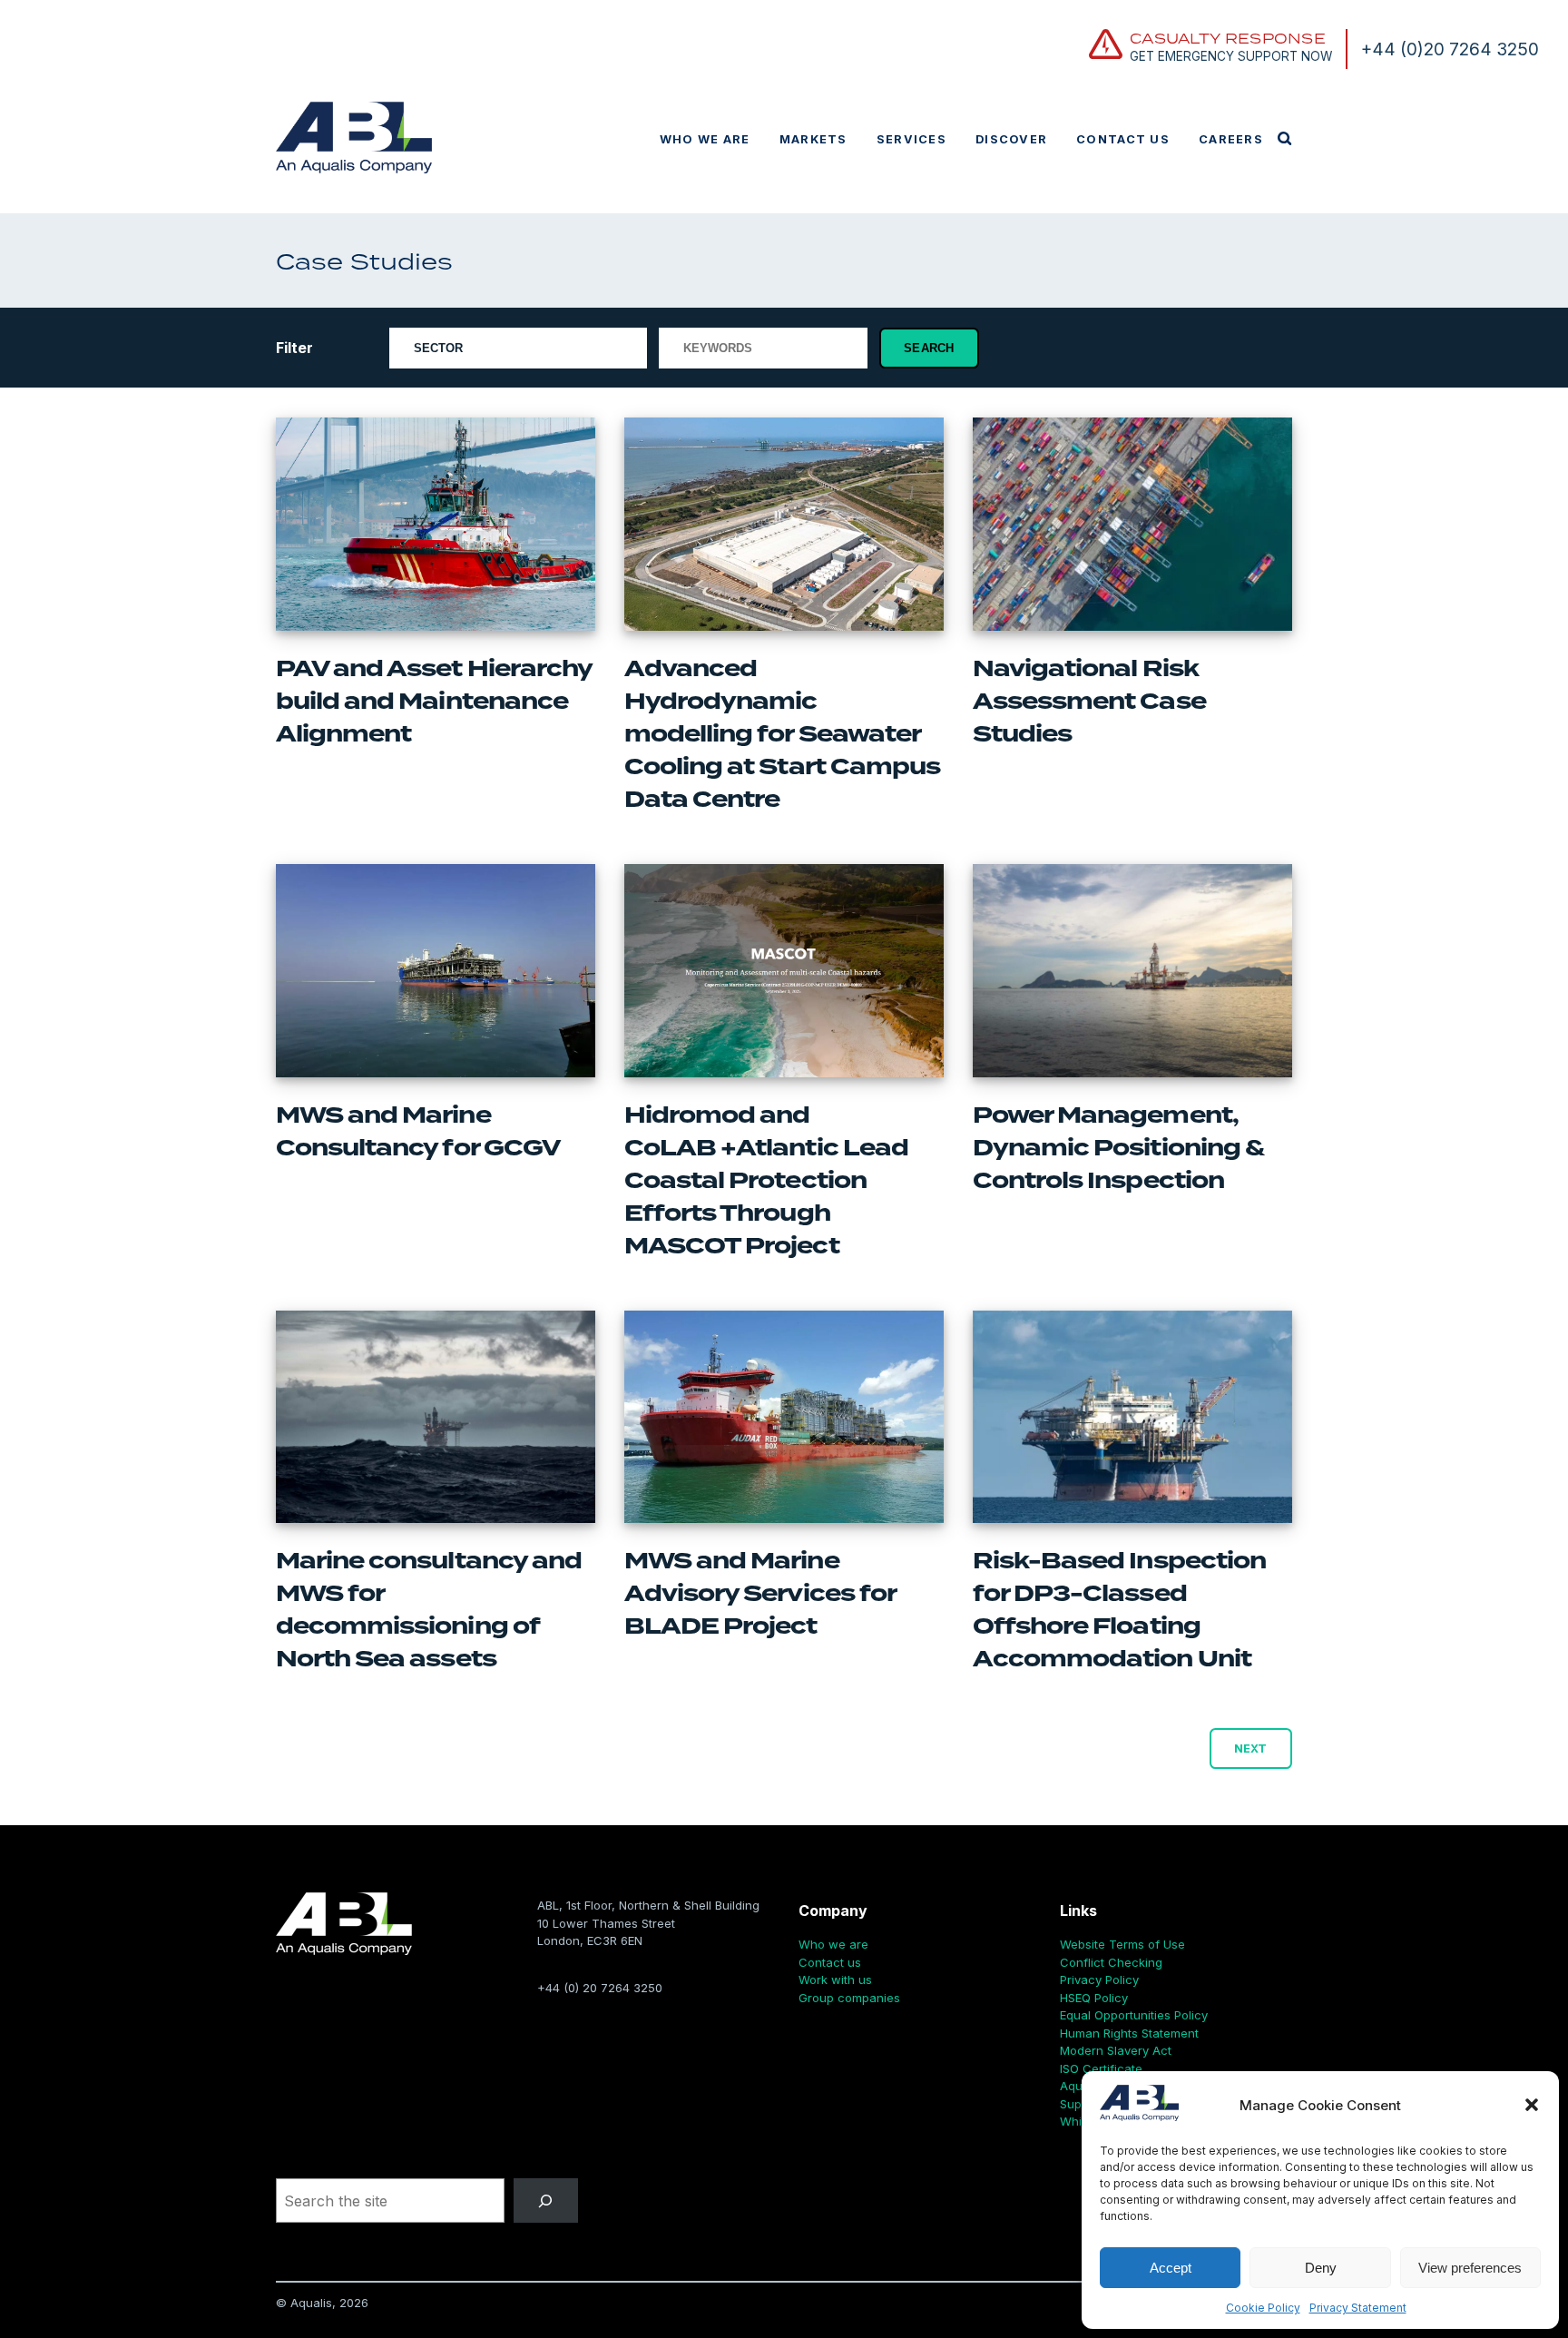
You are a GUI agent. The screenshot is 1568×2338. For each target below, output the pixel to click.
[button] (1532, 2105)
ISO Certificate (1101, 2068)
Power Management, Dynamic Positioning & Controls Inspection (1118, 1148)
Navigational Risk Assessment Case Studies (1089, 702)
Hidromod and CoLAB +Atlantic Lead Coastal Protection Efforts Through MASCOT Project (766, 1181)
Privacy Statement (1358, 2308)
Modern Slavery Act (1116, 2050)
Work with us (835, 1979)
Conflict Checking (1111, 1962)
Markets (813, 139)
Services (911, 139)
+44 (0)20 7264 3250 (1450, 49)
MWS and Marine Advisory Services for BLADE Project (760, 1594)
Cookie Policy (1263, 2308)
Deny (1321, 2268)
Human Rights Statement (1129, 2033)
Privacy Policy (1099, 1979)
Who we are (705, 139)
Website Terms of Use (1122, 1944)
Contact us (1123, 139)
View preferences (1470, 2268)
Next (1250, 1749)
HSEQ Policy (1094, 1998)
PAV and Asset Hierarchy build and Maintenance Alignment (434, 702)
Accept (1171, 2268)
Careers (1231, 139)
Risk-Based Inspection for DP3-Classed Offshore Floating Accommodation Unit (1119, 1610)
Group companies (849, 1998)
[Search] (546, 2200)
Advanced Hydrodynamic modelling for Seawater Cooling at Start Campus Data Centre (782, 734)
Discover (1011, 139)
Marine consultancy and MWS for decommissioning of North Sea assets (429, 1610)
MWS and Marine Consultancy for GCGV (420, 1132)
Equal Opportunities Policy (1134, 2015)
